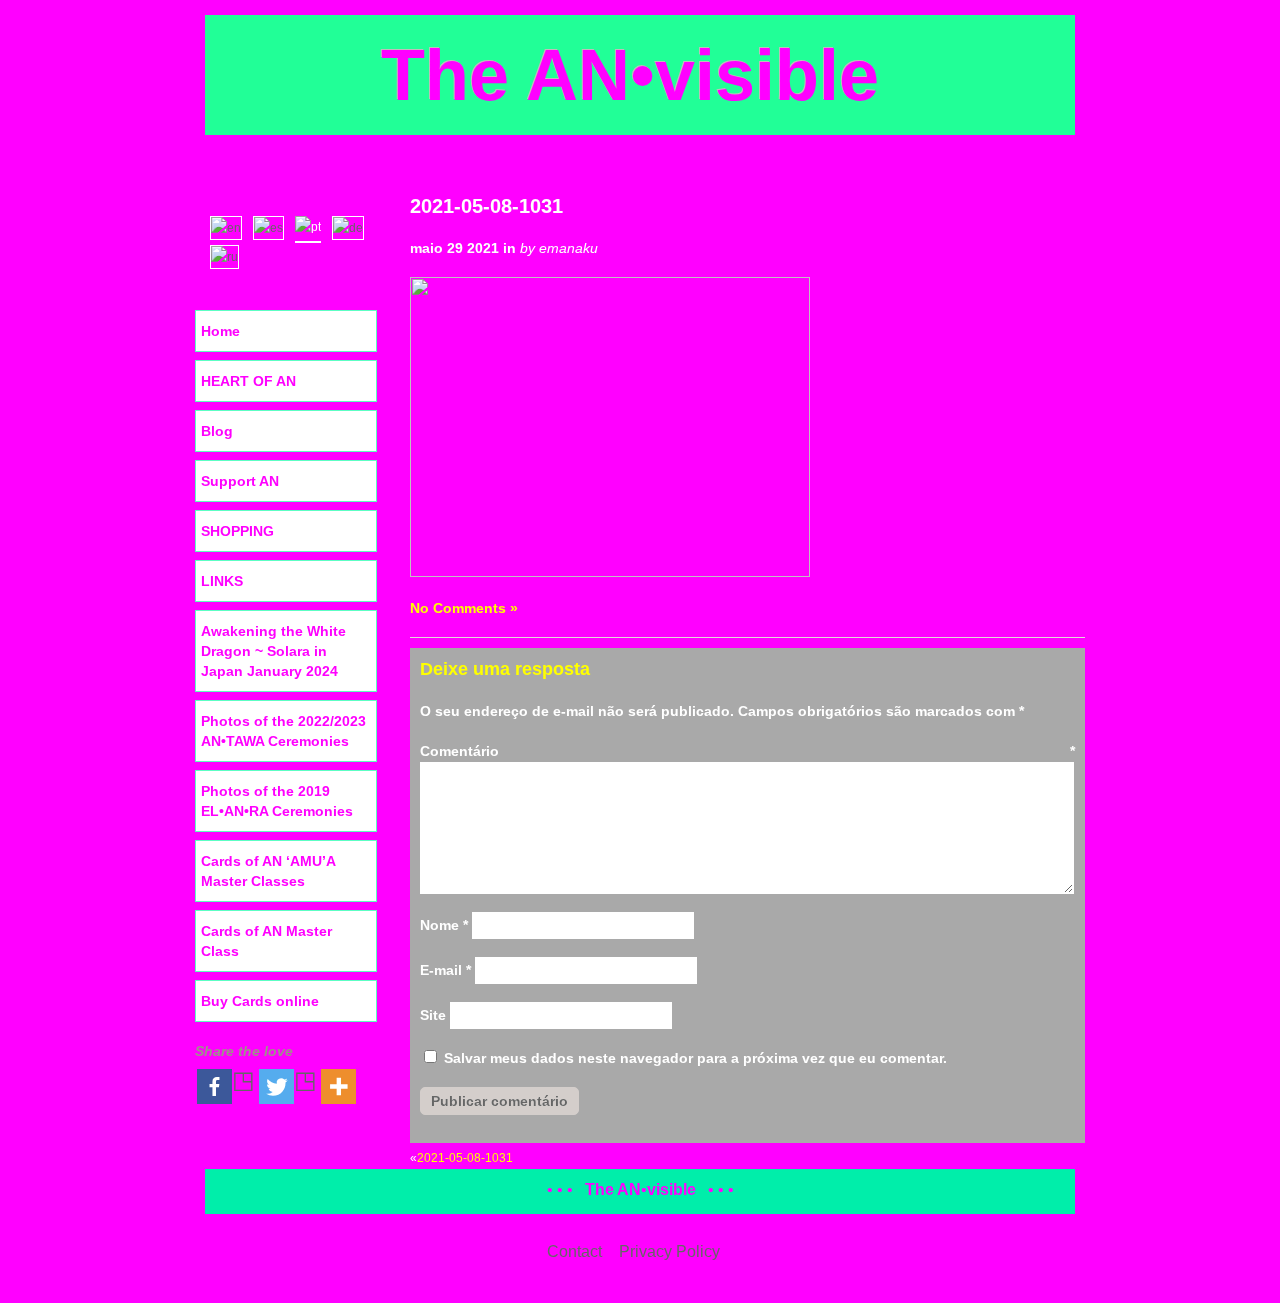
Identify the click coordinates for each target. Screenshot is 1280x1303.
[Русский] (229, 255)
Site (433, 1015)
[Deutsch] (352, 226)
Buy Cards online (260, 1001)
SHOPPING (237, 531)
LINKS (222, 581)
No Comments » (464, 608)
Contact (574, 1251)
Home (220, 331)
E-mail (445, 970)
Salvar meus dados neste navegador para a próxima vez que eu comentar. (695, 1058)
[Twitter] (288, 1086)
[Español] (273, 226)
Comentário (747, 751)
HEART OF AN (248, 381)
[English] (230, 226)
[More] (338, 1086)
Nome (444, 925)
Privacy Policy (669, 1251)
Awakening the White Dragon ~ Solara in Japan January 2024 (273, 651)
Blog (217, 431)
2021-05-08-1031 (486, 206)
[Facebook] (226, 1086)
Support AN (240, 481)
